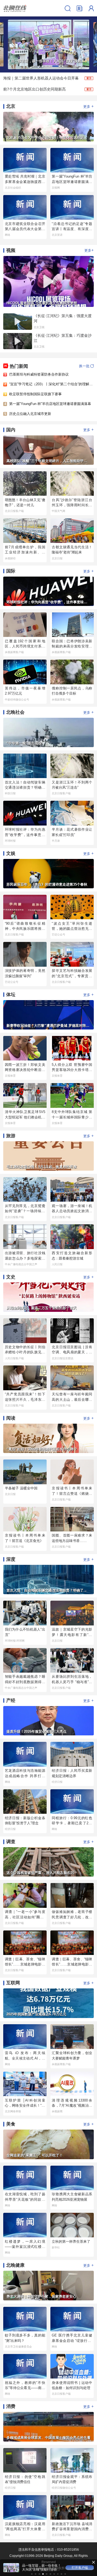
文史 (11, 1277)
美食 (11, 2124)
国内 (11, 430)
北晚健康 (15, 2265)
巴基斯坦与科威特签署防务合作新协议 (39, 374)
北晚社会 (15, 712)
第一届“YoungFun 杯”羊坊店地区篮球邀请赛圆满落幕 (50, 404)
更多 (89, 106)
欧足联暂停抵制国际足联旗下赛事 (35, 394)
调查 (11, 1842)
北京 (11, 106)
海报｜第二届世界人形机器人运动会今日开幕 (41, 78)
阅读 (11, 1418)
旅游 (11, 1136)
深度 (11, 1559)
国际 (11, 571)
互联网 (13, 1983)
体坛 (11, 995)
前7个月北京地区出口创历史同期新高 (34, 89)
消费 (11, 2406)
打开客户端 (80, 2568)
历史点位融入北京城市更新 (30, 414)
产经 (11, 1700)
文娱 (11, 853)
